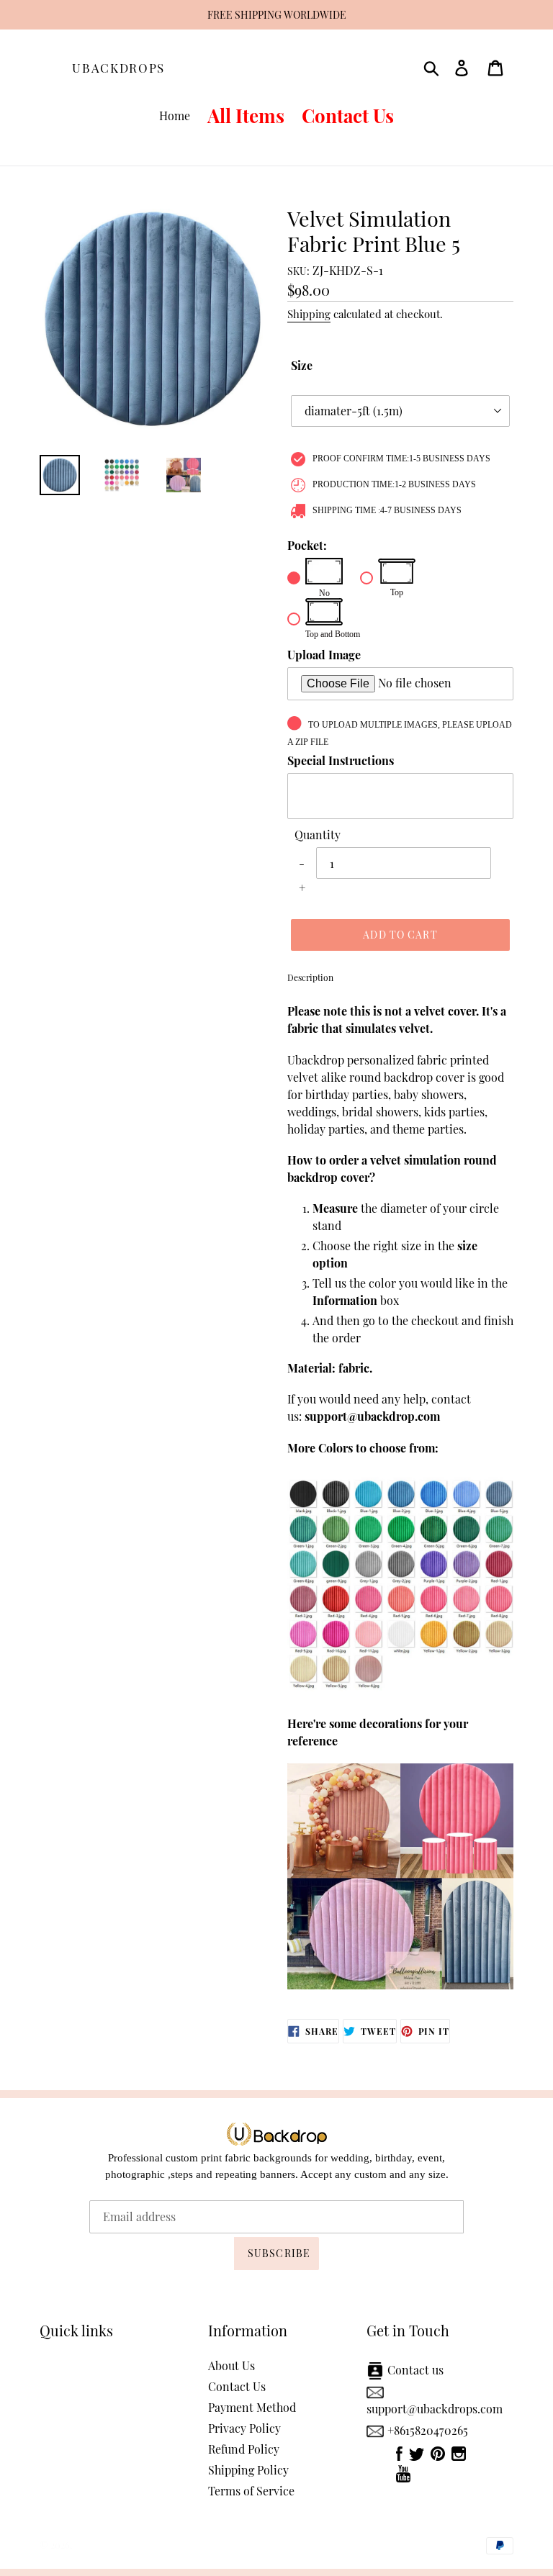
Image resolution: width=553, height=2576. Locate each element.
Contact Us (237, 2386)
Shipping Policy (248, 2470)
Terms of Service (251, 2491)
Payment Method (252, 2407)
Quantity (318, 835)
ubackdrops (118, 68)
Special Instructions (341, 760)
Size (302, 365)
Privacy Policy (244, 2428)
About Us (231, 2365)
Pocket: (307, 545)
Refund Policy (244, 2449)
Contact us (415, 2370)
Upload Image (324, 655)
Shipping (309, 314)
